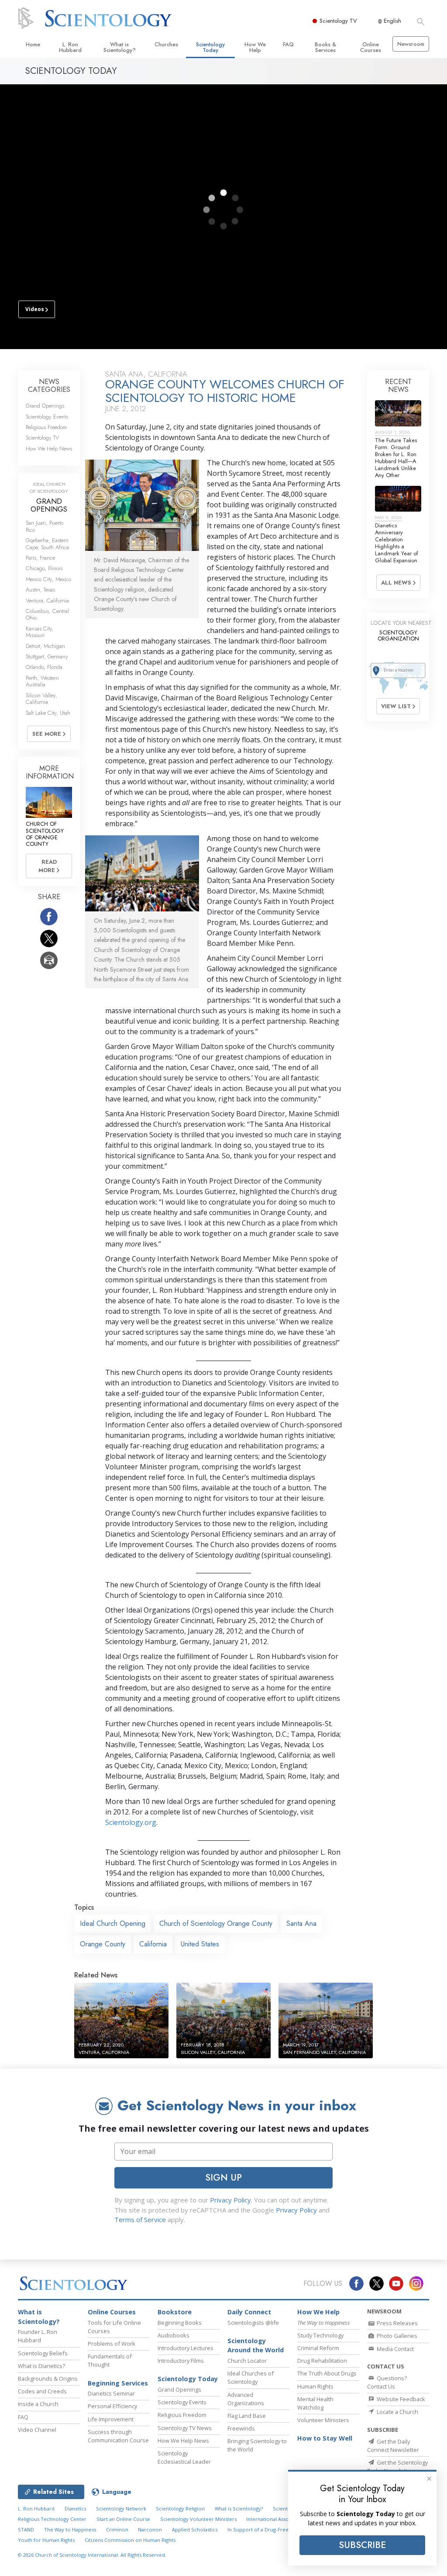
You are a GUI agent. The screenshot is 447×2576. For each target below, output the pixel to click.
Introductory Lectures (186, 2348)
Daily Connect (249, 2312)
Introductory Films (181, 2361)
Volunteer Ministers (323, 2420)
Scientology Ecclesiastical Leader (184, 2457)
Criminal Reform (318, 2348)
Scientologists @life (253, 2323)
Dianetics (75, 2508)
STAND (26, 2529)
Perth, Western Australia (42, 681)
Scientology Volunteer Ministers (198, 2519)
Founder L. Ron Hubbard (38, 2336)
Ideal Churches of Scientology (251, 2377)
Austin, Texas (40, 590)
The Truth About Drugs (327, 2373)
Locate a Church (397, 2412)
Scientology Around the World (256, 2346)
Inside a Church (38, 2404)
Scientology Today (210, 47)
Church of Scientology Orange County (216, 1923)
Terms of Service (140, 2219)
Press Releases (397, 2323)
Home (33, 44)
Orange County (103, 1944)
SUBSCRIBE (362, 2545)
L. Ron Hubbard (70, 47)
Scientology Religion (180, 2508)
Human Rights (315, 2386)
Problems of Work (112, 2344)
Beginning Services (118, 2383)
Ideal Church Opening (113, 1923)
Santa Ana (301, 1923)
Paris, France (40, 558)
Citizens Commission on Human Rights (130, 2540)
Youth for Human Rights (46, 2540)
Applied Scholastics (195, 2529)
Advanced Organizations (246, 2399)
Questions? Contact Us (387, 2382)
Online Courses (371, 47)
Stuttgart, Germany (47, 656)
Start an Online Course (123, 2519)
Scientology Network (121, 2508)
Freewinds (241, 2428)
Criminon (117, 2529)
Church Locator (247, 2361)
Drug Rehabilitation (322, 2361)
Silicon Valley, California (41, 699)
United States (200, 1944)
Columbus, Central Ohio (47, 614)
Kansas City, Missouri (40, 632)
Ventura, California (47, 601)
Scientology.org (131, 1822)
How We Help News (49, 448)
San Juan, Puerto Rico (45, 526)
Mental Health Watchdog (315, 2403)
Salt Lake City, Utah (48, 713)
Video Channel (37, 2430)
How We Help (255, 47)
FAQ (288, 44)
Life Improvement (111, 2419)
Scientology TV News (185, 2428)
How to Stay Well (325, 2438)
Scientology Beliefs (43, 2353)
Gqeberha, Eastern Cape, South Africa (47, 544)
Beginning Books (180, 2323)
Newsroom (411, 44)
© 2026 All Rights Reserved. (92, 2555)
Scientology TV (338, 21)
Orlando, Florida (44, 667)
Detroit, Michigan (45, 646)
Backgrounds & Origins (48, 2379)
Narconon (150, 2529)
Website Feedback (400, 2399)
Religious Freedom (46, 427)
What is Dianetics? (41, 2366)
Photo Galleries (396, 2336)
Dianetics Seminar (111, 2393)
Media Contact (395, 2349)
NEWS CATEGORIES (49, 386)
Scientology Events (47, 417)
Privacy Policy (230, 2200)
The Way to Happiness (70, 2529)
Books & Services (325, 47)
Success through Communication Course (118, 2436)
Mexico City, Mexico (48, 579)
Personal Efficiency (112, 2406)
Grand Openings (45, 406)
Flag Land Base (247, 2416)
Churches (166, 44)
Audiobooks (174, 2335)
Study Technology (320, 2335)
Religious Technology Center (52, 2519)
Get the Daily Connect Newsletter (393, 2446)
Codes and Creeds (42, 2391)
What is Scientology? (120, 47)
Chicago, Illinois (44, 568)
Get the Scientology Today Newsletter (397, 2467)
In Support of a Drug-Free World (266, 2529)
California (153, 1944)
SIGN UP (223, 2178)
